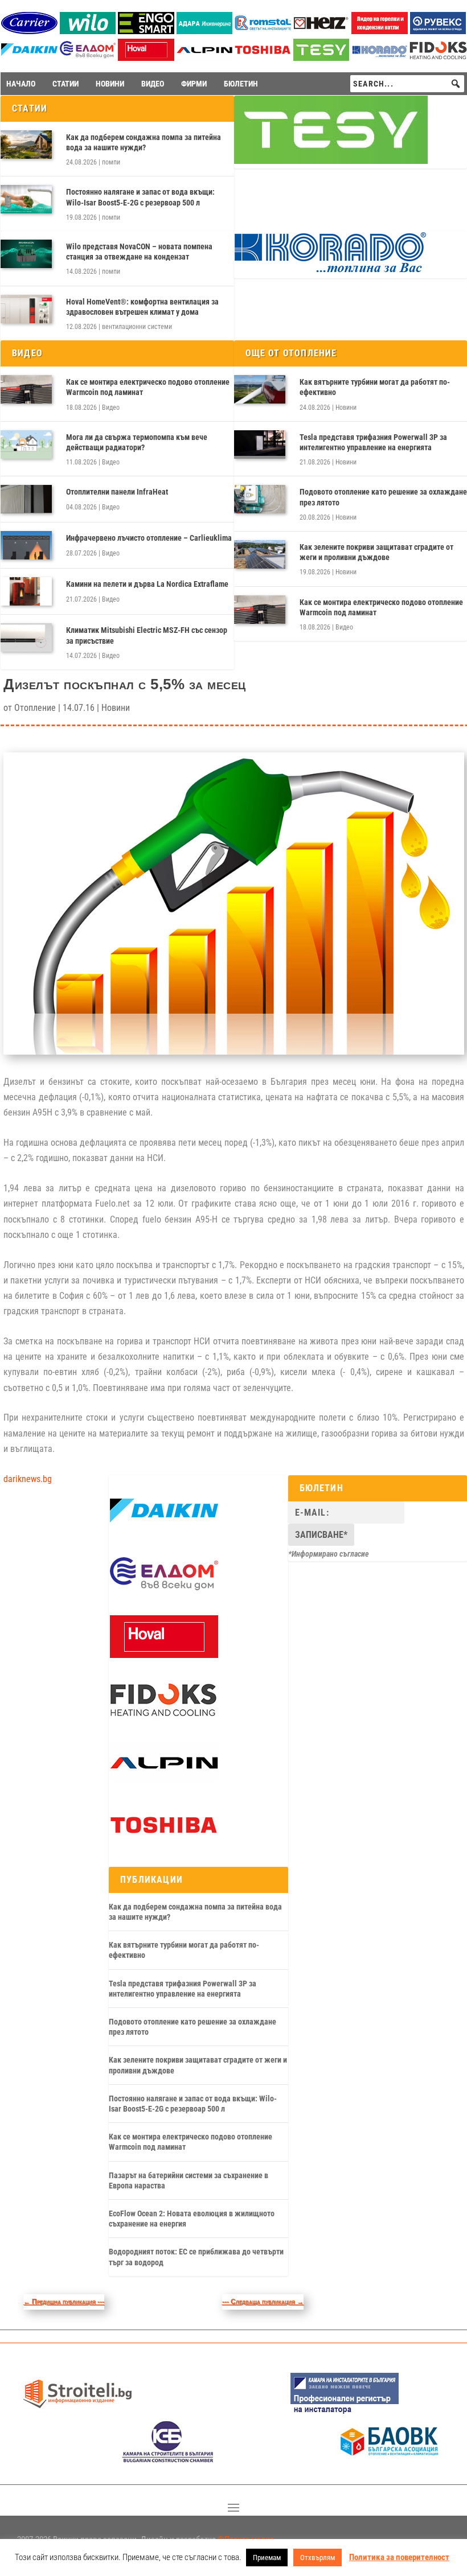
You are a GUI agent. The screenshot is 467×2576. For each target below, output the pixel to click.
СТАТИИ (65, 84)
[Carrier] (29, 31)
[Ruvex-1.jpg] (438, 31)
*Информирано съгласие (329, 1554)
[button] (456, 84)
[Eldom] (88, 58)
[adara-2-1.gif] (205, 31)
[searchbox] (407, 84)
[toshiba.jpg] (263, 58)
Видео (111, 408)
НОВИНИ (110, 84)
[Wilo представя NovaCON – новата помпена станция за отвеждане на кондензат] (26, 254)
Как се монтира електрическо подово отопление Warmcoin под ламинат (148, 387)
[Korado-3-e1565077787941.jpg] (380, 58)
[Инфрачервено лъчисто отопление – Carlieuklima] (26, 545)
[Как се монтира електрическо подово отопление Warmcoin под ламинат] (26, 389)
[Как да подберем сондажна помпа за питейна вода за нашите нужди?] (26, 145)
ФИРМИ (194, 84)
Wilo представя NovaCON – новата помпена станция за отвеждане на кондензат (139, 252)
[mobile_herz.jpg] (321, 31)
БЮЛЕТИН (241, 84)
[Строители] (77, 2412)
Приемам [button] (267, 2558)
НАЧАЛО (21, 84)
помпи (111, 162)
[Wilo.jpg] (88, 31)
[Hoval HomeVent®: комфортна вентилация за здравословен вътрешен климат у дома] (26, 309)
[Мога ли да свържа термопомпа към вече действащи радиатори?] (26, 445)
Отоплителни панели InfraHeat (117, 492)
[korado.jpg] (331, 271)
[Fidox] (163, 1718)
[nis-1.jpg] (345, 2412)
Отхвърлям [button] (318, 2558)
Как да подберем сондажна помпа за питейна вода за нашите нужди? (144, 142)
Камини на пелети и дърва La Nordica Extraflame (147, 584)
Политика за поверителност (399, 2557)
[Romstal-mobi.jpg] (263, 31)
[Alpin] (205, 58)
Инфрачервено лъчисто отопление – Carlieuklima (149, 538)
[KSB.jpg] (168, 2460)
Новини (346, 408)
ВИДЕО (153, 84)
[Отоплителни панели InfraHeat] (26, 499)
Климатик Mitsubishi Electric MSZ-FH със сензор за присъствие (147, 635)
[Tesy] (321, 58)
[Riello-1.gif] (380, 31)
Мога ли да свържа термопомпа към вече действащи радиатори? (137, 442)
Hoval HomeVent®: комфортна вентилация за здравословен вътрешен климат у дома (142, 307)
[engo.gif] (146, 31)
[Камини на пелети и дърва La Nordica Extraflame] (26, 591)
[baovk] (390, 2460)
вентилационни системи (137, 327)
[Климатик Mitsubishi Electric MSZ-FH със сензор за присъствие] (26, 637)
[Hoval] (146, 58)
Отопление (35, 708)
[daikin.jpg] (29, 58)
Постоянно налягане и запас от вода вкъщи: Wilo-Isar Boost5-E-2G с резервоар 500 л (140, 197)
